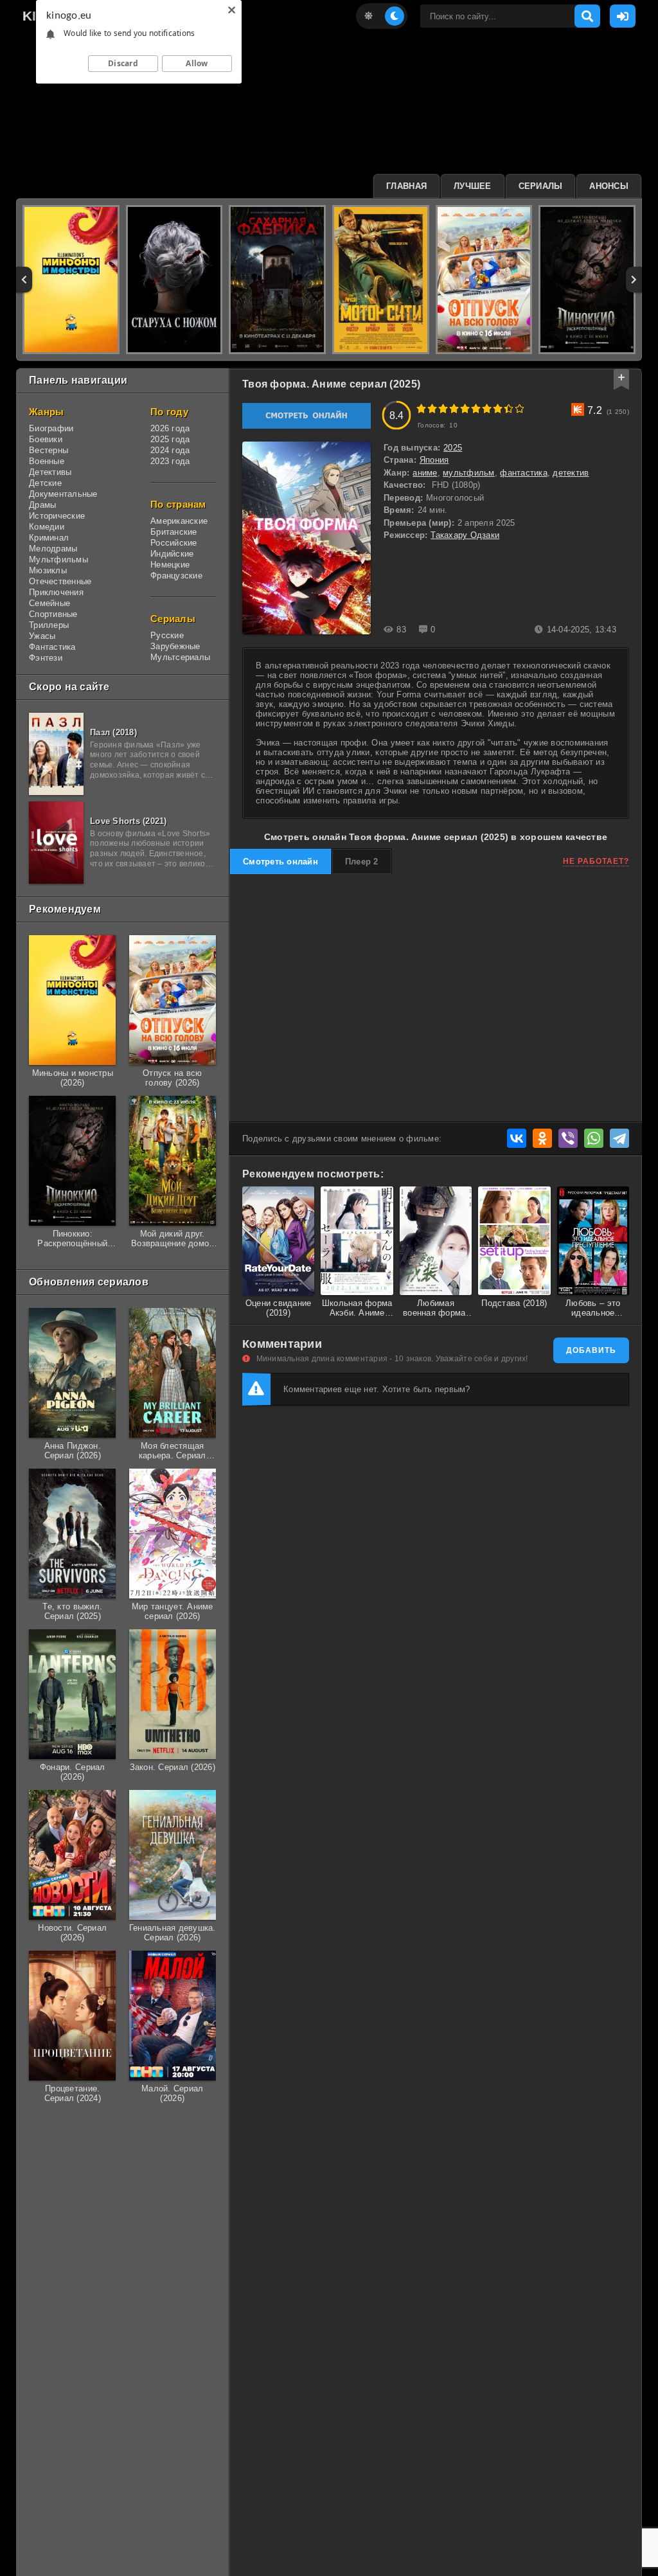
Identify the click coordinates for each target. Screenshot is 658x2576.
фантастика (524, 473)
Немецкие (170, 565)
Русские (167, 635)
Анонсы (609, 186)
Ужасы (42, 636)
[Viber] (568, 1138)
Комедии (47, 527)
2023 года (170, 461)
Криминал (49, 538)
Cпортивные (53, 614)
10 (520, 408)
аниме (425, 473)
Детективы (50, 472)
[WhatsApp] (594, 1138)
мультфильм (469, 473)
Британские (174, 532)
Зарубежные (175, 646)
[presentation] (24, 280)
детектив (571, 473)
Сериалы (541, 186)
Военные (47, 461)
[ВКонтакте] (517, 1138)
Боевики (46, 439)
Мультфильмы (58, 559)
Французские (176, 576)
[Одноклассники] (542, 1138)
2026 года (170, 428)
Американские (179, 521)
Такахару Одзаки (465, 535)
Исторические (57, 516)
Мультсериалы (180, 657)
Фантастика (52, 647)
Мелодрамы (53, 549)
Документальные (63, 494)
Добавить (591, 1350)
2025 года (170, 439)
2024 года (170, 450)
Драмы (42, 505)
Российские (174, 543)
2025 (453, 448)
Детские (45, 483)
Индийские (172, 554)
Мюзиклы (48, 570)
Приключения (56, 592)
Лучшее (473, 186)
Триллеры (49, 625)
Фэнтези (46, 658)
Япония (434, 460)
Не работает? (596, 861)
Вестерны (49, 450)
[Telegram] (619, 1138)
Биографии (51, 428)
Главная (406, 186)
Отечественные (60, 581)
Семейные (49, 603)
